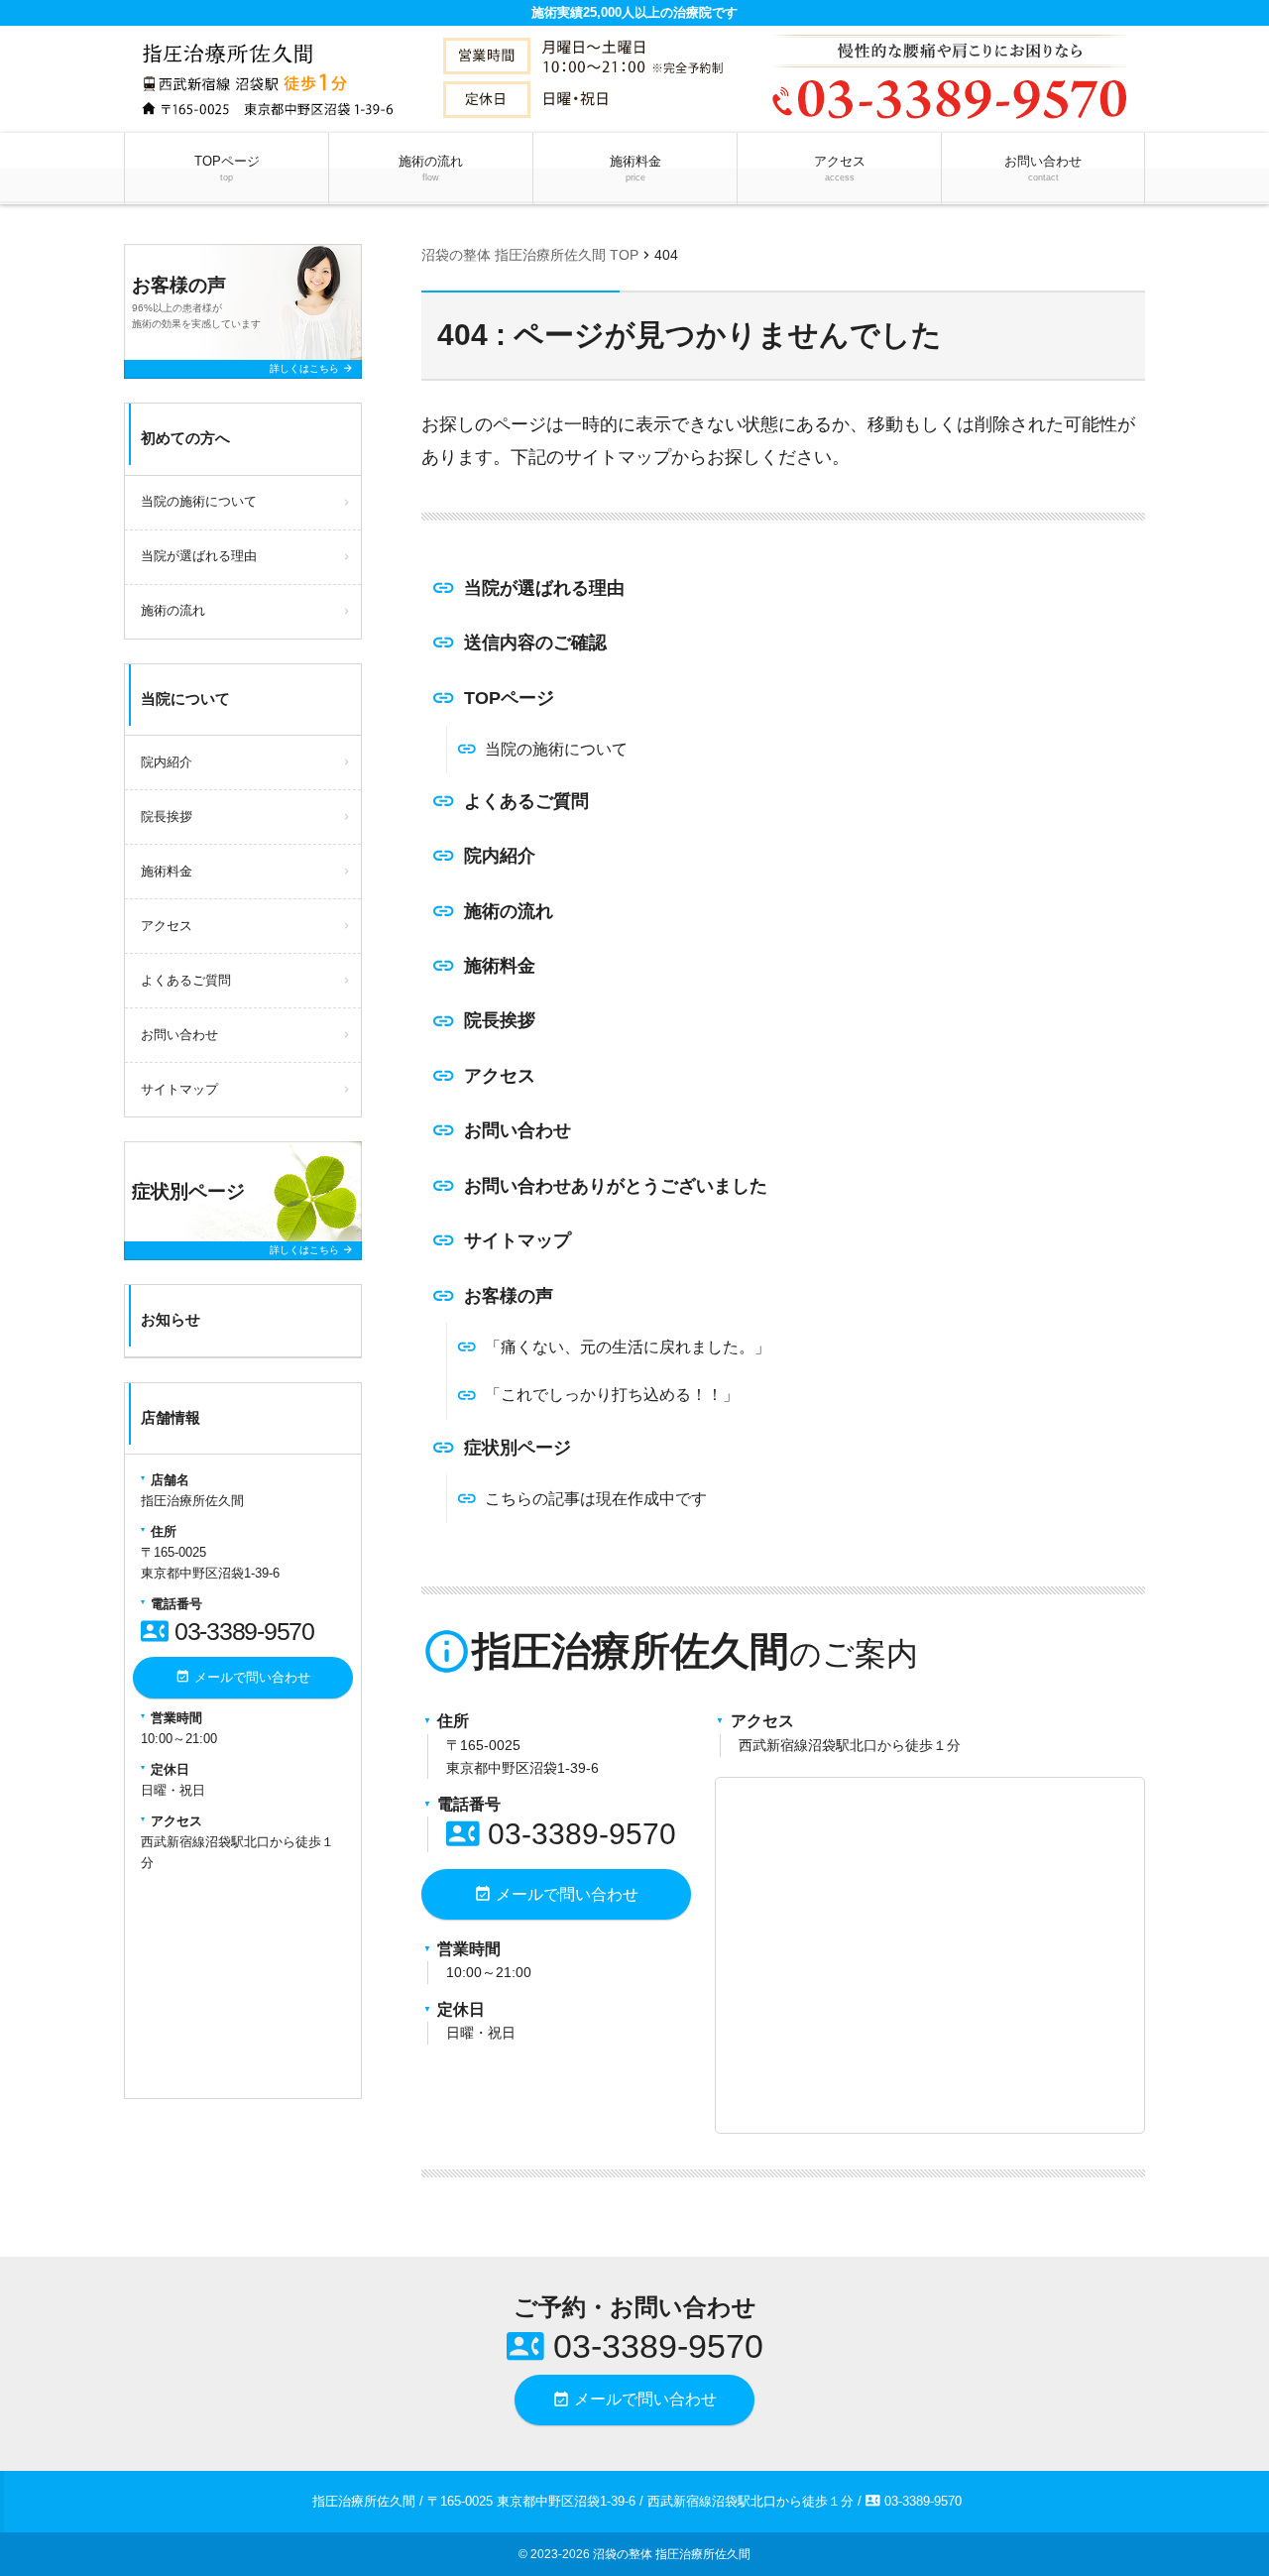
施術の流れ (431, 168)
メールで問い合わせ (556, 1894)
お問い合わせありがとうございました (616, 1186)
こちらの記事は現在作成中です (596, 1499)
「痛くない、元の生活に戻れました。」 (628, 1347)
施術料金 (635, 168)
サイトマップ (518, 1240)
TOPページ (227, 168)
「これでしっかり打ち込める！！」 (612, 1395)
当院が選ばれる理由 (544, 588)
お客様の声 (509, 1296)
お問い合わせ (1043, 168)
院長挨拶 (500, 1020)
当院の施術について (556, 749)
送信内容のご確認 (535, 643)
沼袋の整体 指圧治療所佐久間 (672, 2554)
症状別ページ (518, 1448)
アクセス (840, 168)
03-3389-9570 (561, 1834)
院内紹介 (500, 856)
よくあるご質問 (526, 801)
